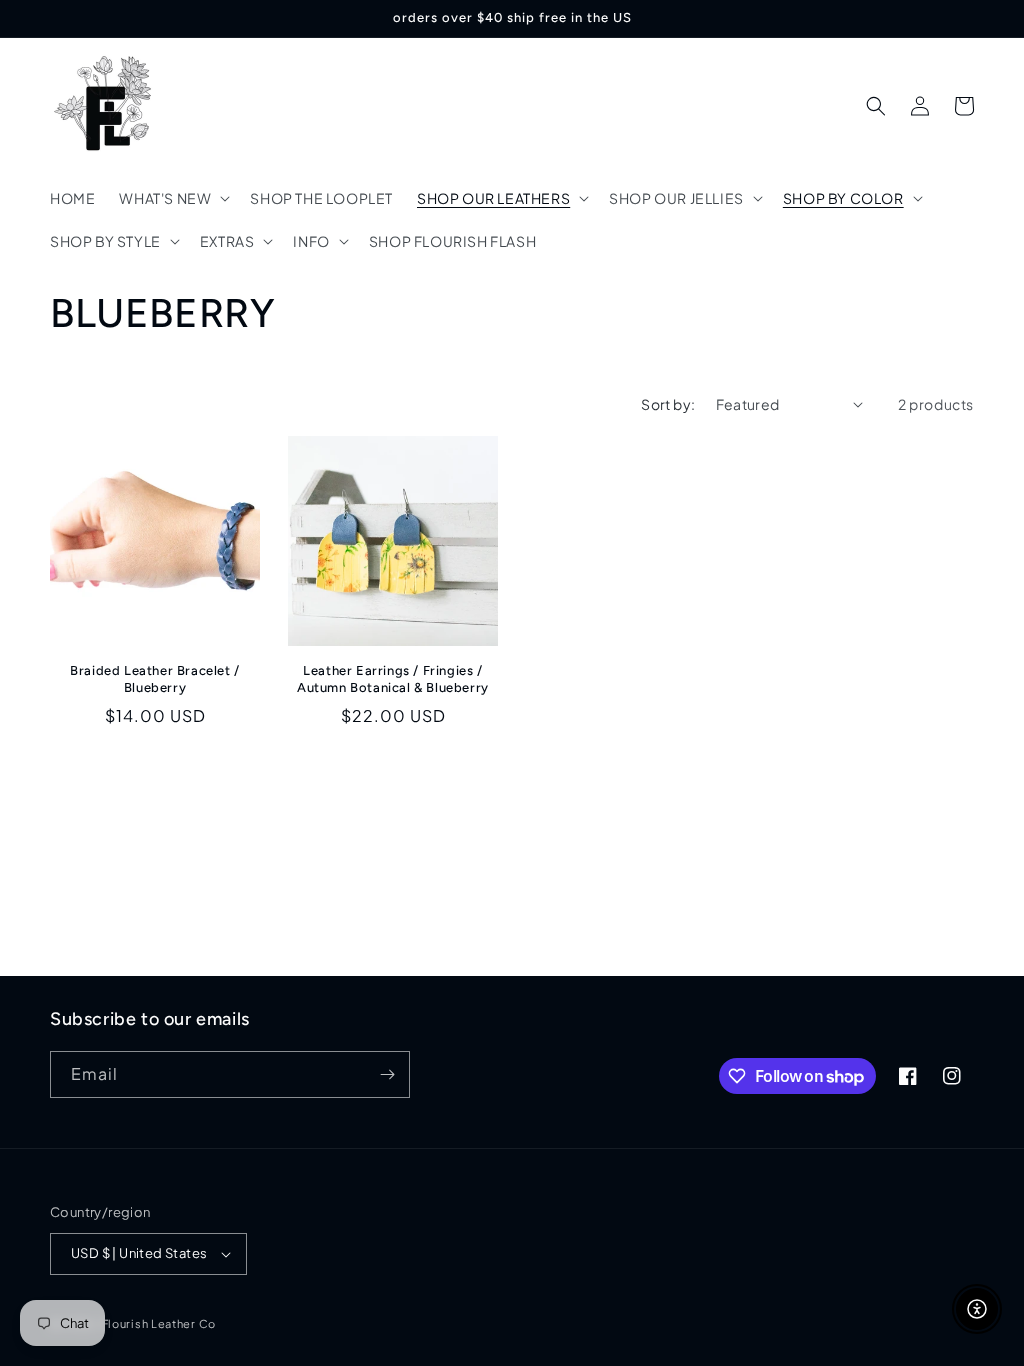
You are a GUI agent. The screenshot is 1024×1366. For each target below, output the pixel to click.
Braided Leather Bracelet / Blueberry (155, 679)
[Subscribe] (387, 1074)
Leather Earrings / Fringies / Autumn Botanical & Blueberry (393, 679)
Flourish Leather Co (159, 1323)
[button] (172, 198)
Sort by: (668, 404)
